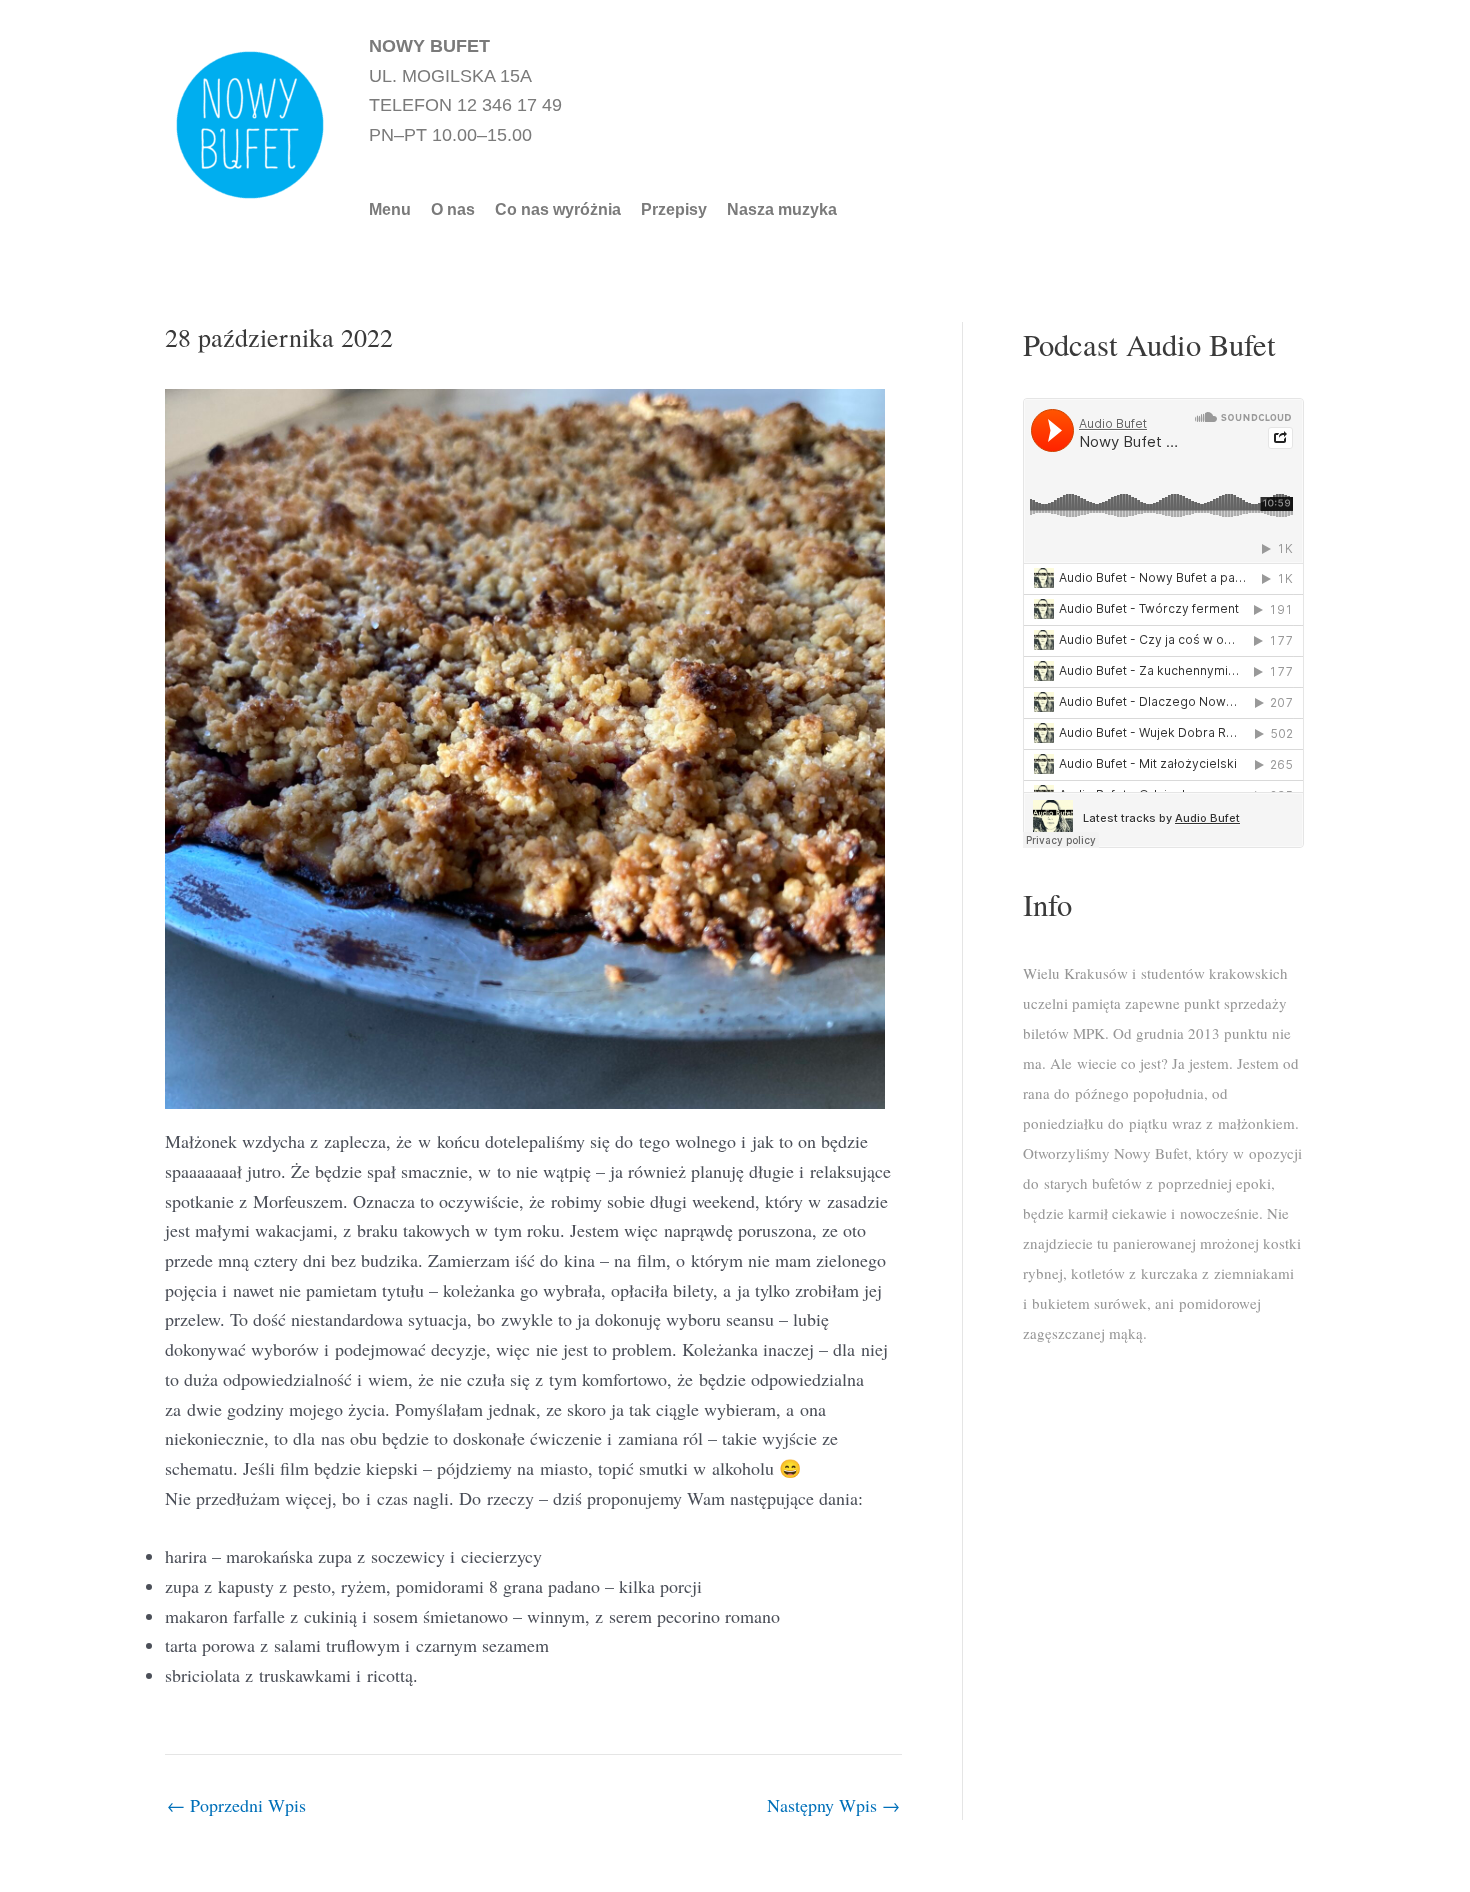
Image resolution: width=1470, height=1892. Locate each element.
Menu (390, 210)
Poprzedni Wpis (236, 1805)
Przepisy (674, 210)
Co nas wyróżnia (558, 210)
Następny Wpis (833, 1805)
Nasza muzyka (782, 210)
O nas (453, 210)
